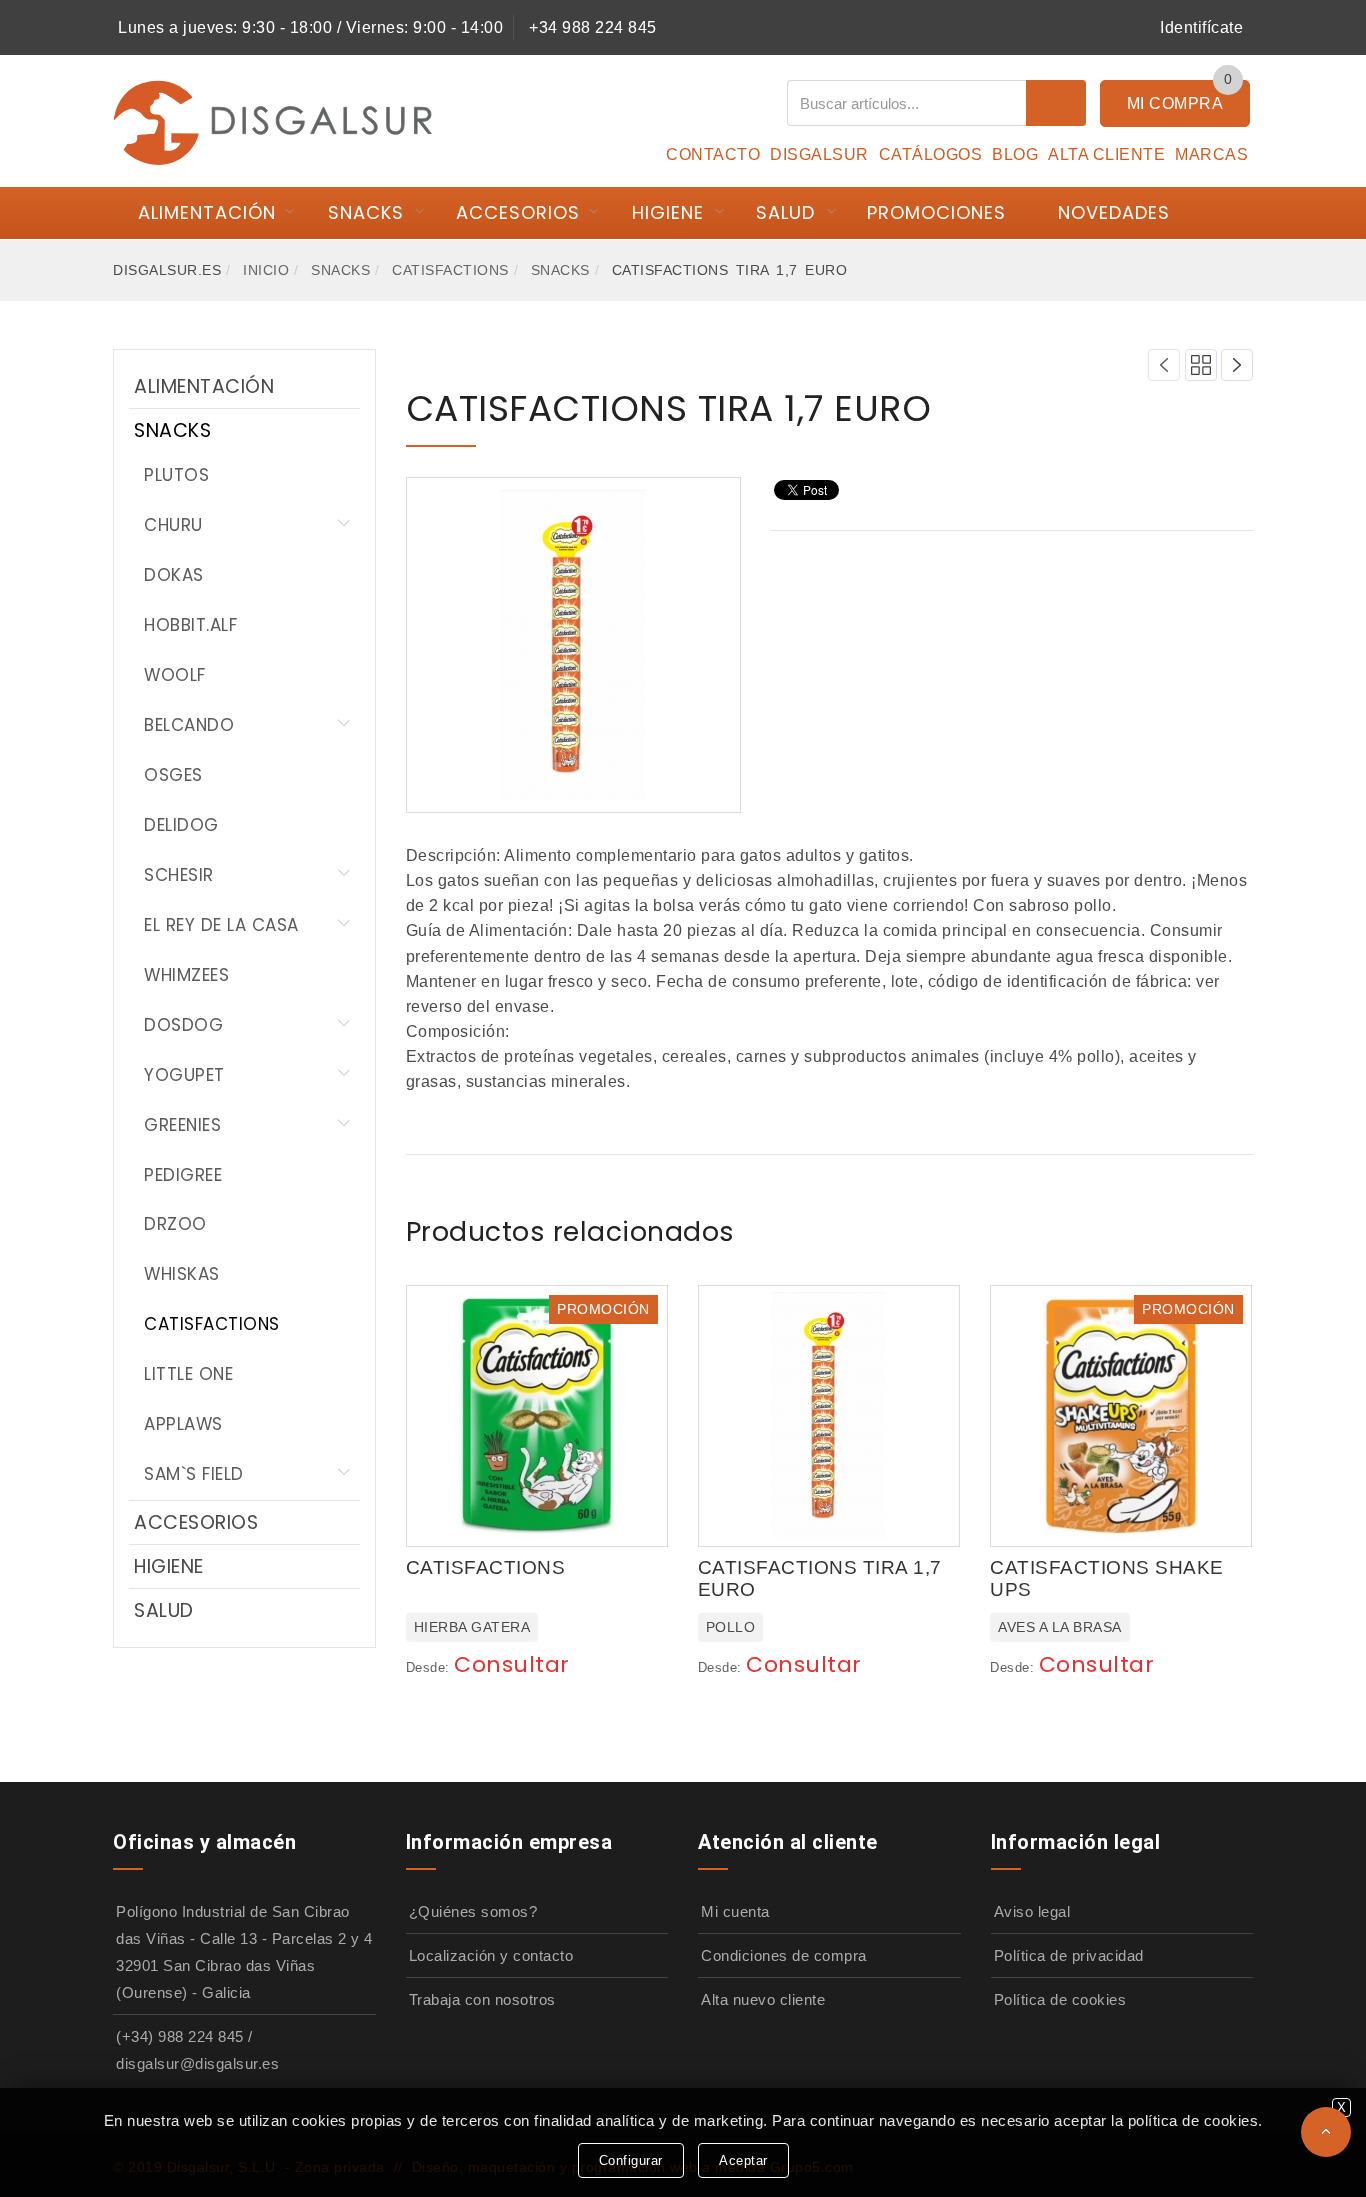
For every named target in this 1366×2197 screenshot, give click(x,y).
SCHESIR (179, 875)
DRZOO (175, 1224)
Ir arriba (1326, 2132)
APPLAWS (183, 1424)
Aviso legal (1032, 1911)
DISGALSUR (819, 154)
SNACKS (366, 212)
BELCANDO (189, 725)
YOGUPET (184, 1075)
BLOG (1015, 154)
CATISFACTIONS (450, 270)
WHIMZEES (186, 975)
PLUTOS (176, 475)
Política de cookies (1060, 1999)
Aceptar (743, 2160)
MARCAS (1211, 154)
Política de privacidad (1069, 1955)
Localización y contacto (491, 1955)
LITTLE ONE (188, 1374)
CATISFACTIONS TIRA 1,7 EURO (669, 408)
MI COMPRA (1175, 103)
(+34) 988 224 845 (180, 2036)
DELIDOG (181, 825)
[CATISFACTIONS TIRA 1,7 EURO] (573, 643)
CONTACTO (713, 154)
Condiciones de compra (784, 1955)
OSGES (173, 775)
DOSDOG (183, 1025)
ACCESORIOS (518, 212)
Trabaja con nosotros (482, 1999)
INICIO (266, 270)
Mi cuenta (735, 1911)
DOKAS (174, 575)
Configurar (631, 2160)
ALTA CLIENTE (1106, 154)
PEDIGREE (183, 1175)
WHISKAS (182, 1274)
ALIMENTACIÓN (207, 212)
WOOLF (175, 675)
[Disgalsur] (273, 121)
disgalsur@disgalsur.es (197, 2063)
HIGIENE (668, 212)
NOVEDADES (1114, 212)
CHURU (173, 525)
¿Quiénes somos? (473, 1911)
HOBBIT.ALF (190, 625)
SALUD (785, 212)
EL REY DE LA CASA (221, 925)
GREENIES (182, 1125)
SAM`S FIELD (194, 1474)
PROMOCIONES (936, 212)
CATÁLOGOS (931, 154)
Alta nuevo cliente (763, 1999)
